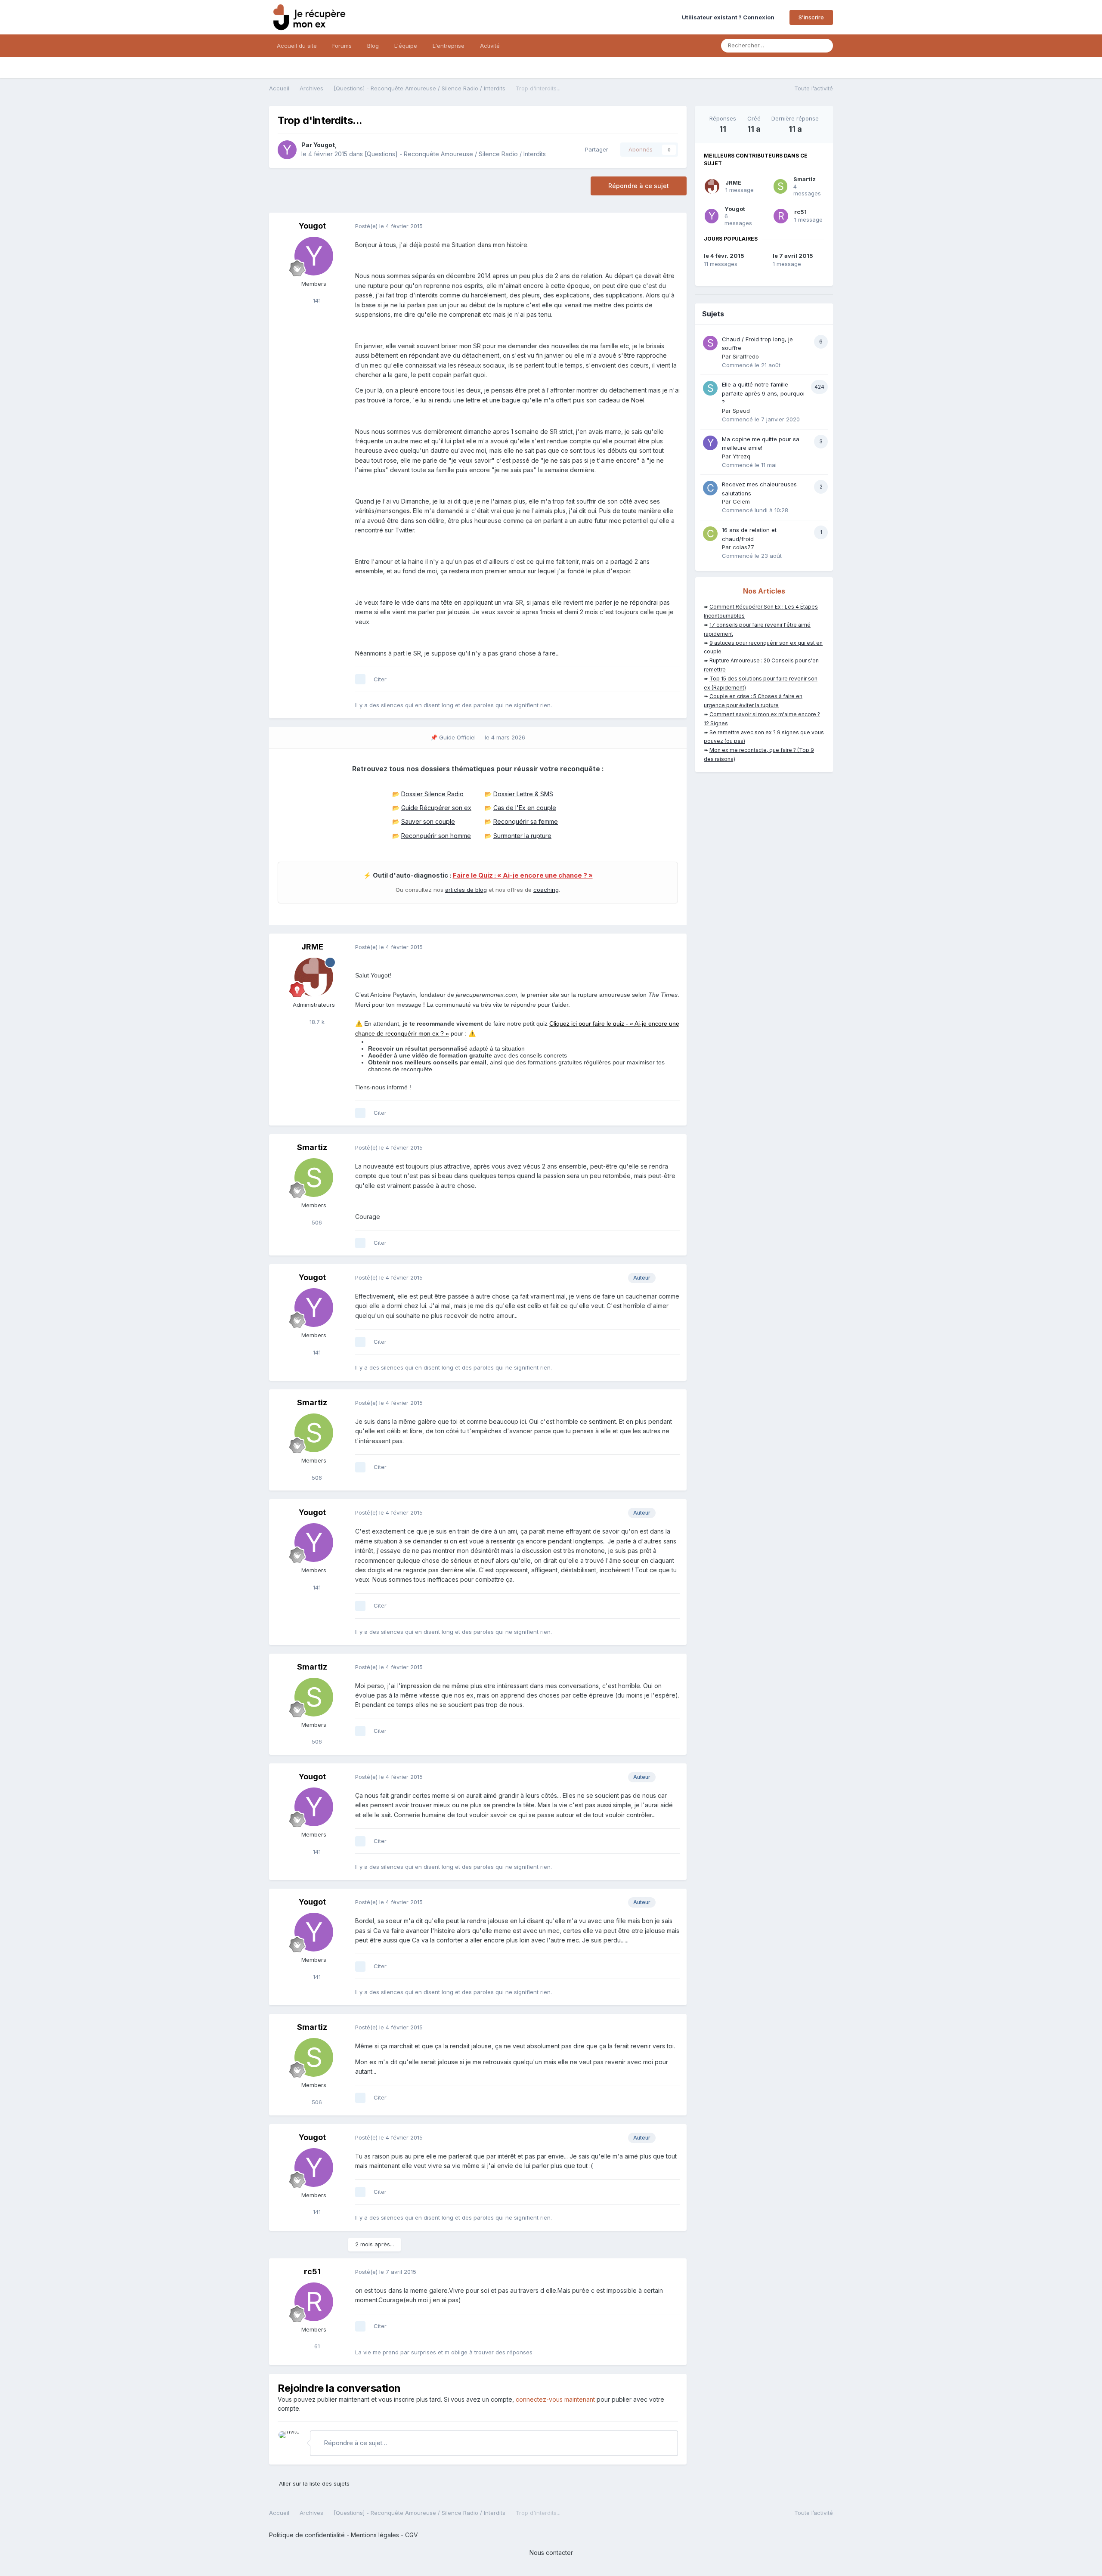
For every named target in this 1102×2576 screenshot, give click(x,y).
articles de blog (466, 890)
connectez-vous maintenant (555, 2399)
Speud (741, 411)
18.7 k (316, 1022)
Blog (373, 46)
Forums (342, 46)
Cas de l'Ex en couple (525, 808)
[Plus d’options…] (671, 226)
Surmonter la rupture (522, 836)
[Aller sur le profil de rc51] (314, 2302)
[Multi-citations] (360, 679)
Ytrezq (741, 456)
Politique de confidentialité (307, 2535)
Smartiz (312, 1147)
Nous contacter (551, 2553)
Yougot (324, 145)
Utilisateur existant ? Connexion (729, 17)
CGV (412, 2535)
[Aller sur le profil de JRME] (314, 977)
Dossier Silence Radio (432, 794)
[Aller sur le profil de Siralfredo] (710, 343)
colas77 (743, 547)
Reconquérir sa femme (526, 821)
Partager (595, 149)
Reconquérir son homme (436, 836)
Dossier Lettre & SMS (523, 794)
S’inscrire (811, 17)
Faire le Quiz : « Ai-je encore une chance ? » (523, 875)
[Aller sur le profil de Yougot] (287, 150)
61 (316, 2346)
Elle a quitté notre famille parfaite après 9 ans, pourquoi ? (763, 393)
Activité (490, 46)
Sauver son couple (428, 821)
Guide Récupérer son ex (436, 808)
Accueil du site (297, 46)
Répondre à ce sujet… (355, 2443)
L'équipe (406, 46)
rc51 (312, 2271)
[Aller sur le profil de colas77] (710, 534)
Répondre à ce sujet (639, 186)
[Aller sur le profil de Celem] (710, 488)
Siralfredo (746, 356)
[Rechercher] (824, 46)
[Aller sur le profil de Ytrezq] (710, 443)
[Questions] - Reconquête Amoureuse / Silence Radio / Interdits (455, 154)
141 (316, 300)
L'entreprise (449, 46)
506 (316, 1222)
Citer (380, 679)
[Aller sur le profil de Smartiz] (314, 1178)
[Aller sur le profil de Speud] (710, 388)
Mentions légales (375, 2535)
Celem (741, 501)
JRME (312, 947)
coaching (546, 890)
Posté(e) (389, 226)
